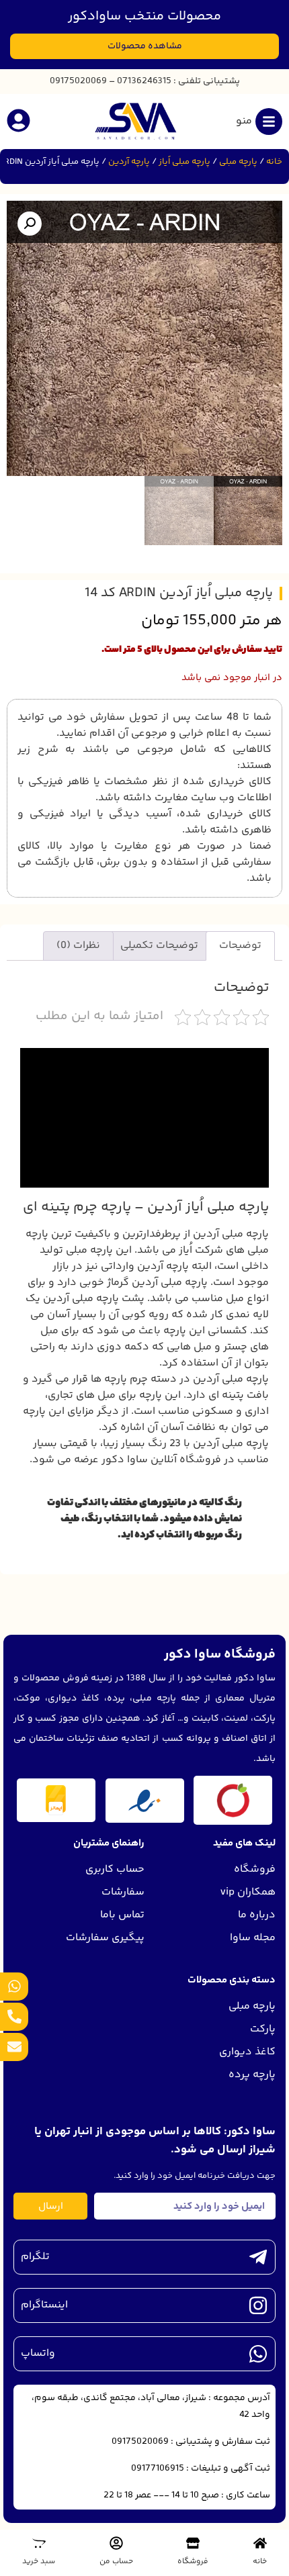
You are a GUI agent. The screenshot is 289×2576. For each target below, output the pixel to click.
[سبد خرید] (39, 2543)
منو (244, 121)
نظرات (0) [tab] (78, 946)
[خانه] (260, 2543)
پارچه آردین (129, 162)
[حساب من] (116, 2543)
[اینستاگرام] (258, 2305)
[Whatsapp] (14, 1987)
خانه (274, 162)
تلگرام (35, 2257)
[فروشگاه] (193, 2543)
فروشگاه (193, 2562)
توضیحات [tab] (240, 946)
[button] (30, 224)
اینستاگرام (44, 2305)
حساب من (116, 2562)
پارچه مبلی (238, 162)
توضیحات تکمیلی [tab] (159, 946)
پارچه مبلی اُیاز (184, 162)
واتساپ (38, 2353)
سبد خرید (39, 2562)
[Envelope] (14, 2047)
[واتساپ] (258, 2354)
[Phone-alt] (14, 2017)
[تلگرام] (258, 2257)
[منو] (269, 122)
